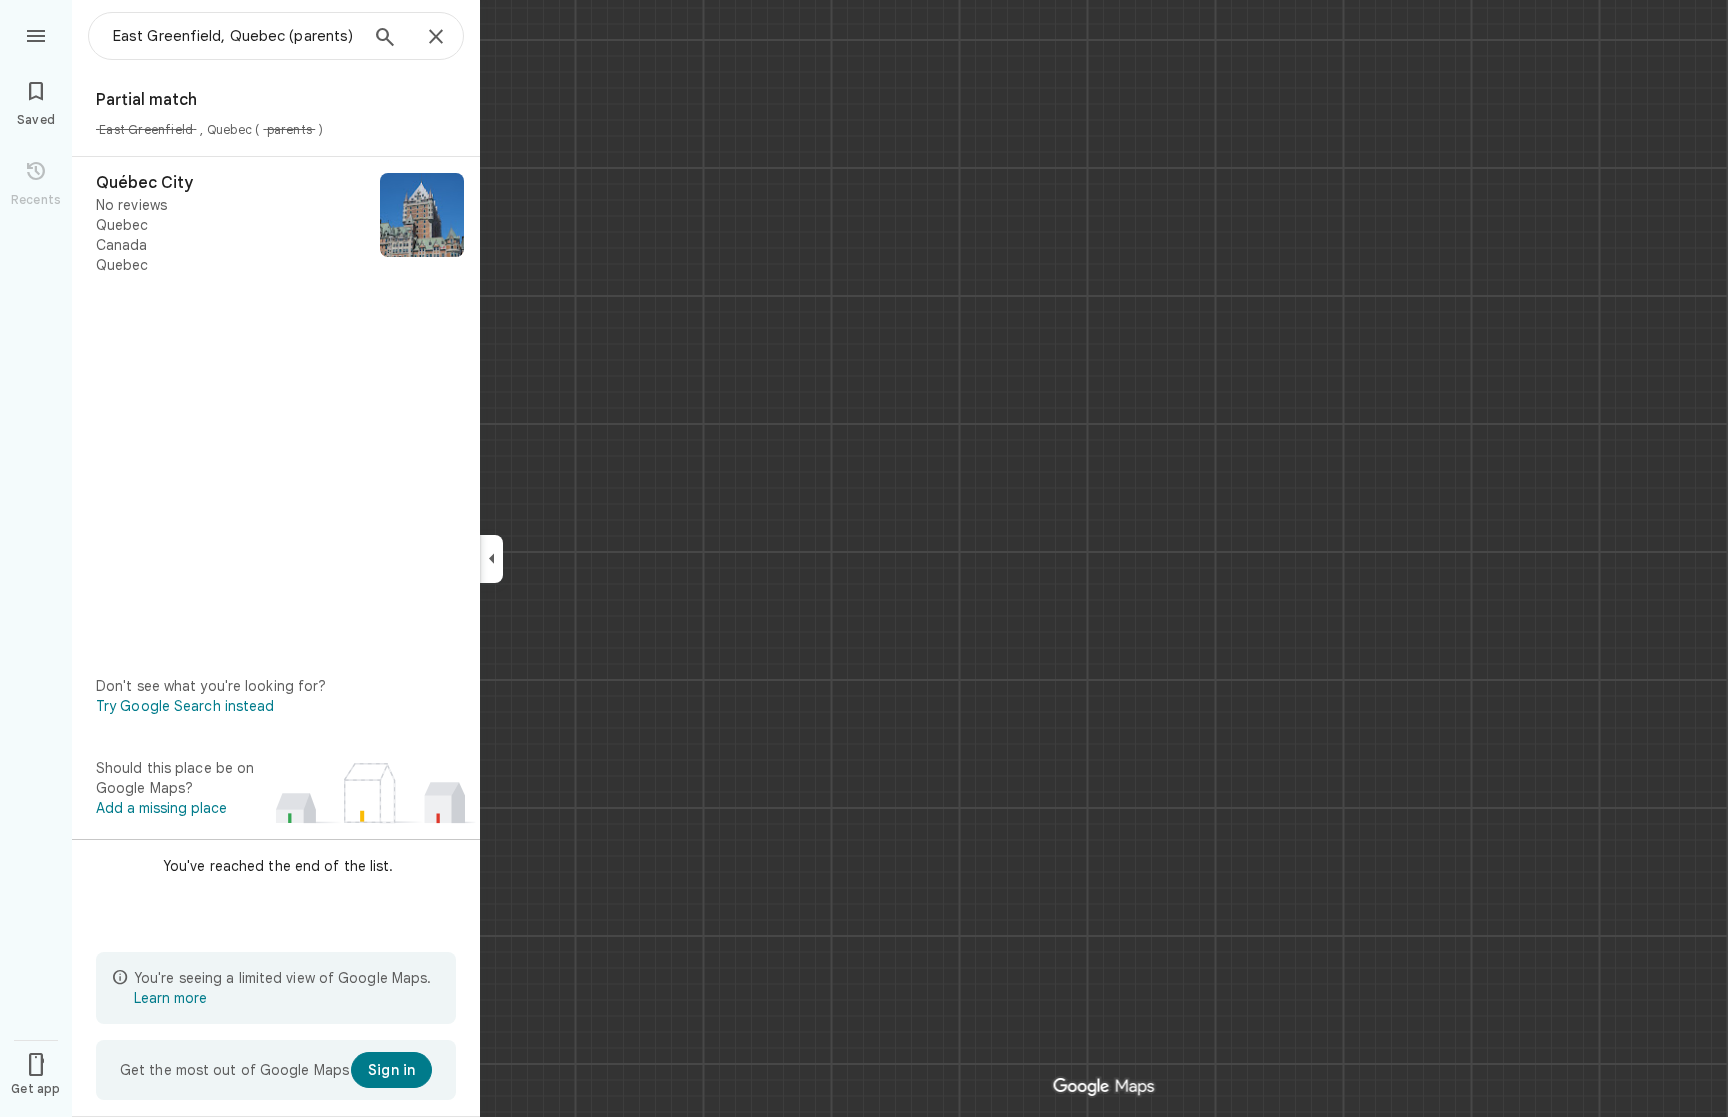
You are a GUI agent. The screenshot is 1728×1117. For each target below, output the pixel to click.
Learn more (170, 998)
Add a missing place (161, 808)
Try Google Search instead (185, 706)
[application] (864, 558)
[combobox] (235, 36)
